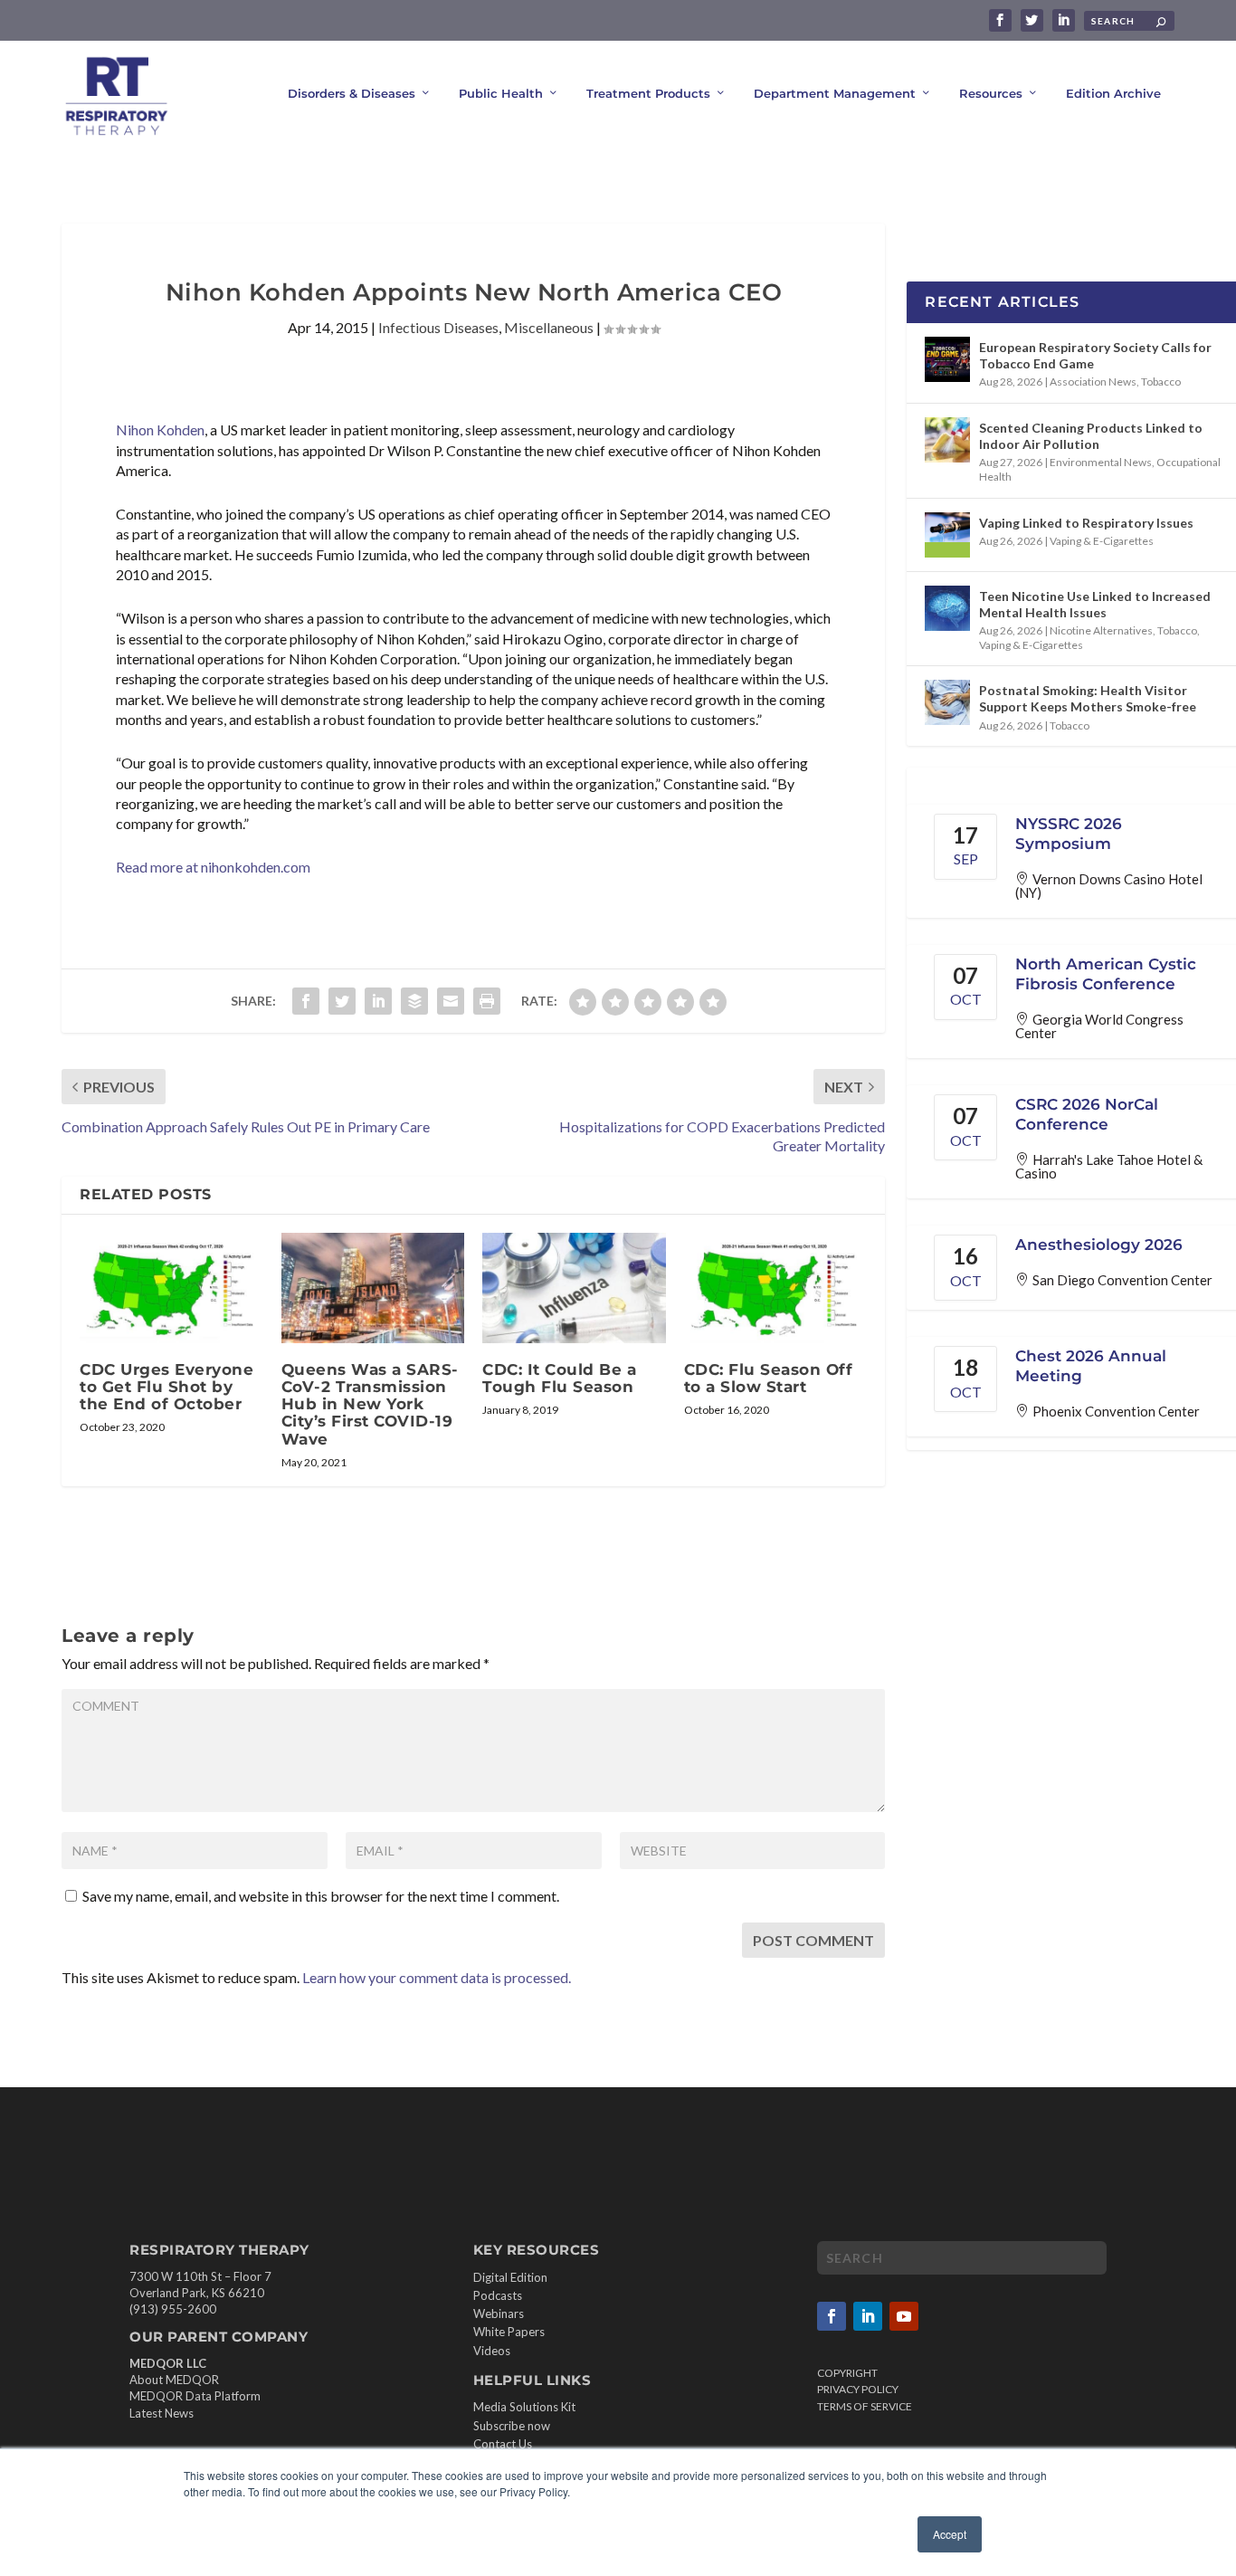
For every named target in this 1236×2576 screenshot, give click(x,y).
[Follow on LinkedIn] (868, 2316)
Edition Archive (1113, 93)
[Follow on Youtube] (904, 2316)
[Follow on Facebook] (832, 2316)
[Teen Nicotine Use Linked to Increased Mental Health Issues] (947, 608)
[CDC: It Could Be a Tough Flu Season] (574, 1288)
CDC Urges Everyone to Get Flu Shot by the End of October (166, 1387)
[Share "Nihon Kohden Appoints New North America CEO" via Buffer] (414, 1001)
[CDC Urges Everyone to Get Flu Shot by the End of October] (171, 1288)
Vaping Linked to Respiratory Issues (1086, 523)
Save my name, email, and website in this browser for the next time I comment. (321, 1896)
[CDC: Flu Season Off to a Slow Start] (776, 1288)
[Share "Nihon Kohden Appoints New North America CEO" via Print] (487, 1001)
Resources (991, 93)
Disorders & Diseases (352, 93)
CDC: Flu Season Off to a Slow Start (769, 1378)
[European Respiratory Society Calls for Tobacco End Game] (947, 359)
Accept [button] (950, 2534)
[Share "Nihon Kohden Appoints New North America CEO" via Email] (451, 1001)
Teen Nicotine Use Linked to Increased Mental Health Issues (1095, 604)
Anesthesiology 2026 (1099, 1245)
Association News (1093, 382)
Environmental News (1101, 462)
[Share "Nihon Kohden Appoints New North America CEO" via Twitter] (342, 1001)
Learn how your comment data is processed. (437, 1977)
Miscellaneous (549, 327)
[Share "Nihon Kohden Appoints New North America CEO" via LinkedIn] (378, 1001)
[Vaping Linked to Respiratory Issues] (947, 535)
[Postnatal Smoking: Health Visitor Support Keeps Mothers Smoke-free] (947, 702)
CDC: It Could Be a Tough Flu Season (559, 1378)
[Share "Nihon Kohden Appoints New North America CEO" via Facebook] (306, 1001)
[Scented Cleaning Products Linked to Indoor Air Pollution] (947, 440)
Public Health (501, 93)
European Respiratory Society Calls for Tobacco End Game (1095, 355)
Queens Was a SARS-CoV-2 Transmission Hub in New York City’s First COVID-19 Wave (370, 1404)
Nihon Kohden (160, 429)
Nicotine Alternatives (1101, 630)
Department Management (835, 93)
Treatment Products (648, 93)
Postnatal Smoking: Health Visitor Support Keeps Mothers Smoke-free (1088, 698)
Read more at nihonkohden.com (213, 867)
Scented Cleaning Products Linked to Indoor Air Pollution (1091, 436)
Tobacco (1161, 382)
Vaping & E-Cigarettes (1102, 541)
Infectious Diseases (438, 327)
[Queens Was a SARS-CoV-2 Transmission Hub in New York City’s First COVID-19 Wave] (373, 1288)
